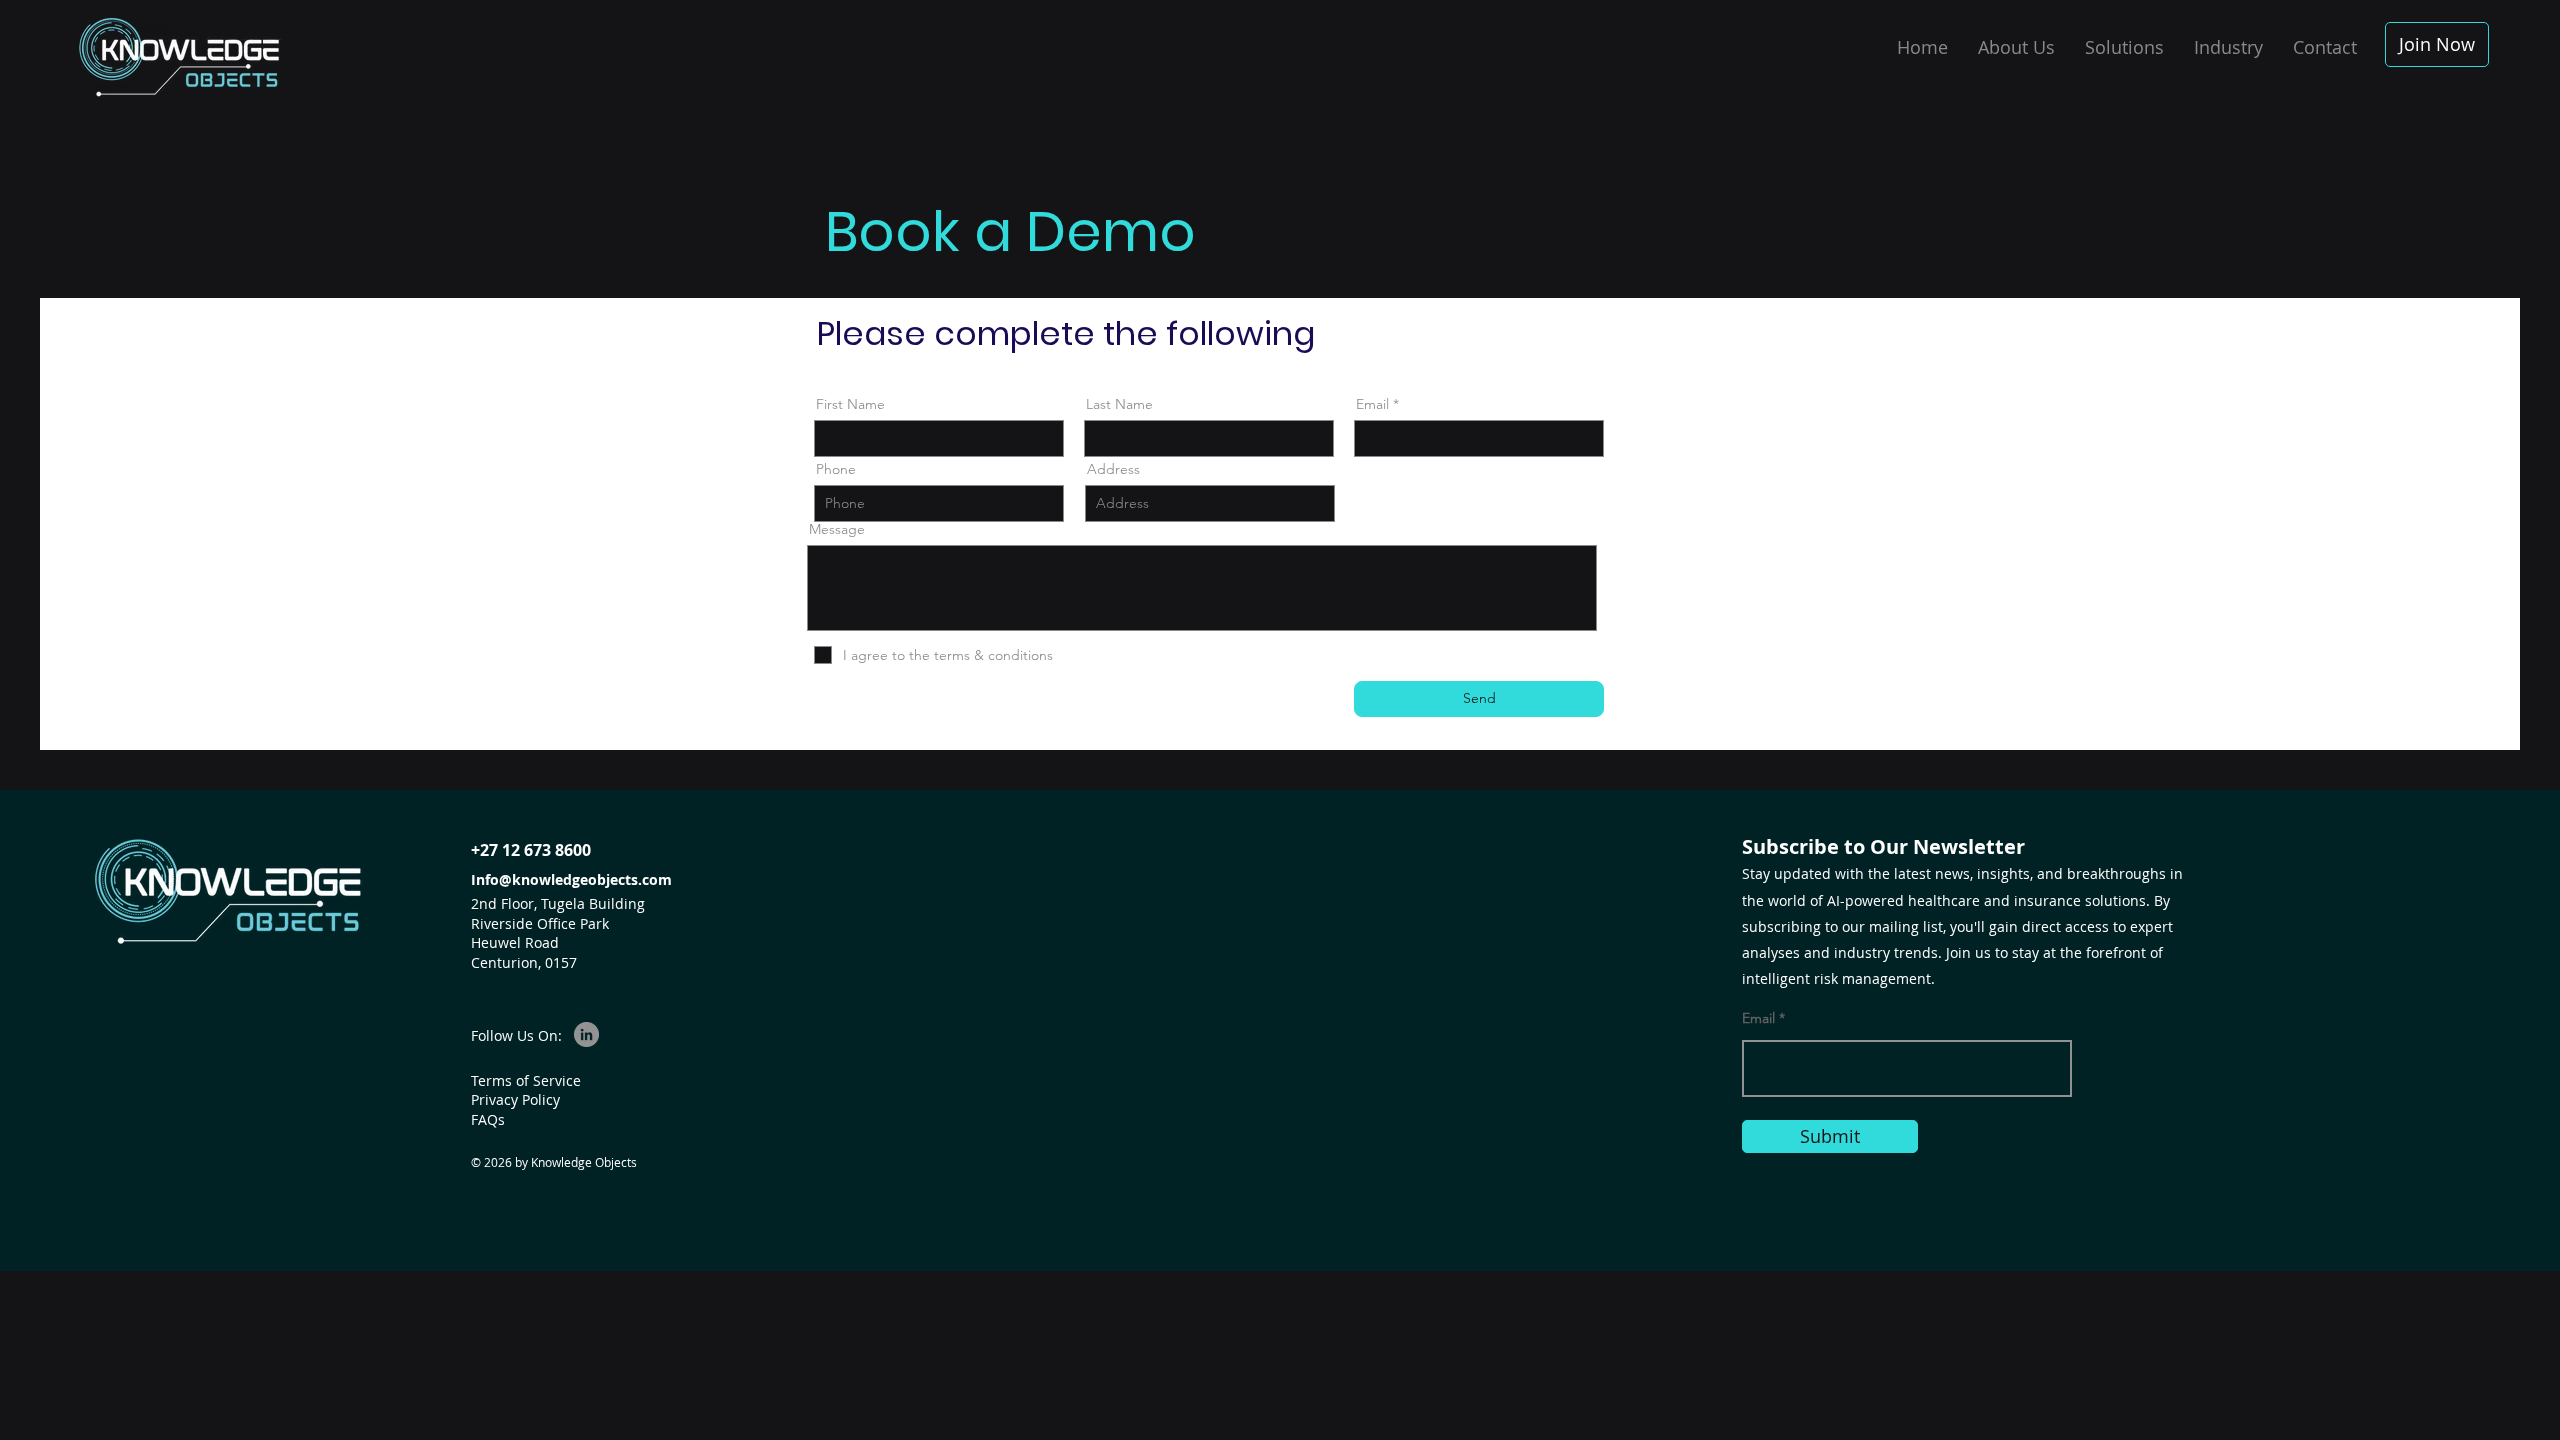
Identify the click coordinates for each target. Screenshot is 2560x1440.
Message (837, 529)
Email (1372, 404)
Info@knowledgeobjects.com (571, 879)
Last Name (1119, 404)
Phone (836, 469)
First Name (850, 404)
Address (1113, 469)
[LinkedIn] (586, 1034)
